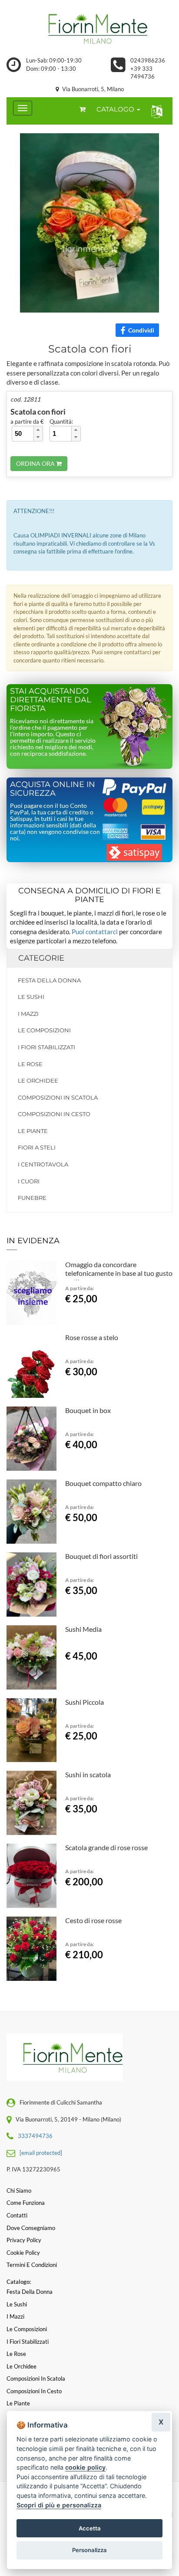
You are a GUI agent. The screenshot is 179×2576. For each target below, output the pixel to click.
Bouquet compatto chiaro (103, 1483)
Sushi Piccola (85, 1702)
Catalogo (116, 109)
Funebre (32, 1198)
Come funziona (26, 2203)
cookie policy (85, 2467)
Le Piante (33, 1131)
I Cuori (29, 1181)
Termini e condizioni (32, 2265)
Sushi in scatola (88, 1774)
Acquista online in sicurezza (53, 789)
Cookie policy (23, 2253)
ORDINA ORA (36, 463)
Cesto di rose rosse (93, 1920)
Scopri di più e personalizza (59, 2505)
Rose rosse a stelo (92, 1337)
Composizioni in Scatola (58, 1097)
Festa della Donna (49, 980)
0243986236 (148, 60)
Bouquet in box (88, 1410)
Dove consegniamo (31, 2228)
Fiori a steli (37, 1147)
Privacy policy (24, 2240)
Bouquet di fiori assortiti (101, 1556)
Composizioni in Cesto (54, 1114)
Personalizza (89, 2550)
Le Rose (30, 1064)
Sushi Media (83, 1629)
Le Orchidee (38, 1080)
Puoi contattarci (95, 932)
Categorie (41, 958)
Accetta (90, 2528)
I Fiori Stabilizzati (46, 1047)
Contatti (17, 2215)
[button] (155, 111)
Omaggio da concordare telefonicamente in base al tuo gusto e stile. (119, 1273)
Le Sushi (31, 997)
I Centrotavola (43, 1164)
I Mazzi (28, 1014)
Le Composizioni (44, 1030)
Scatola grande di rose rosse (106, 1847)
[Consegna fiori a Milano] (89, 28)
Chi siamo (19, 2191)
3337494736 (35, 2136)
